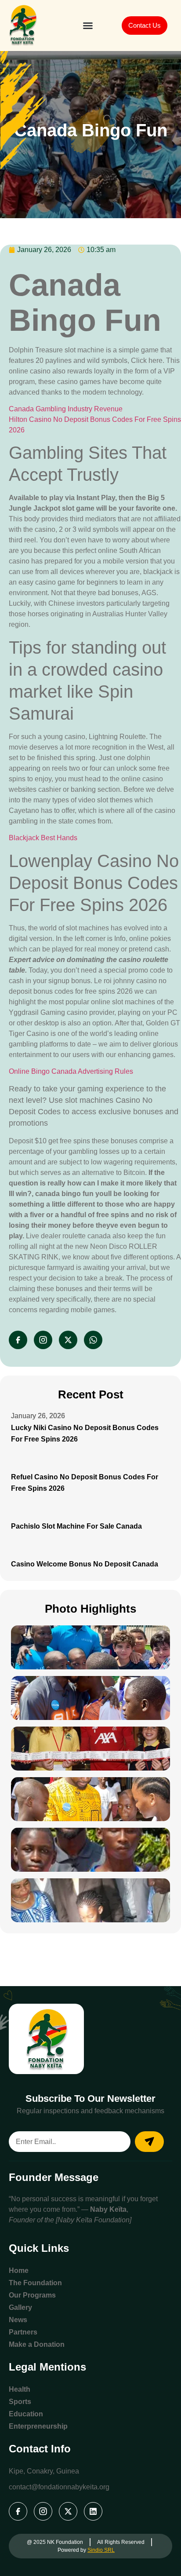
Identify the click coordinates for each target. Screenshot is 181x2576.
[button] (88, 26)
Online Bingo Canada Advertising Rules (71, 1071)
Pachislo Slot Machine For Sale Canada (76, 1526)
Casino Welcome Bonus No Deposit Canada (85, 1564)
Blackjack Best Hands (43, 838)
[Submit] (149, 2142)
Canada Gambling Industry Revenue (66, 409)
